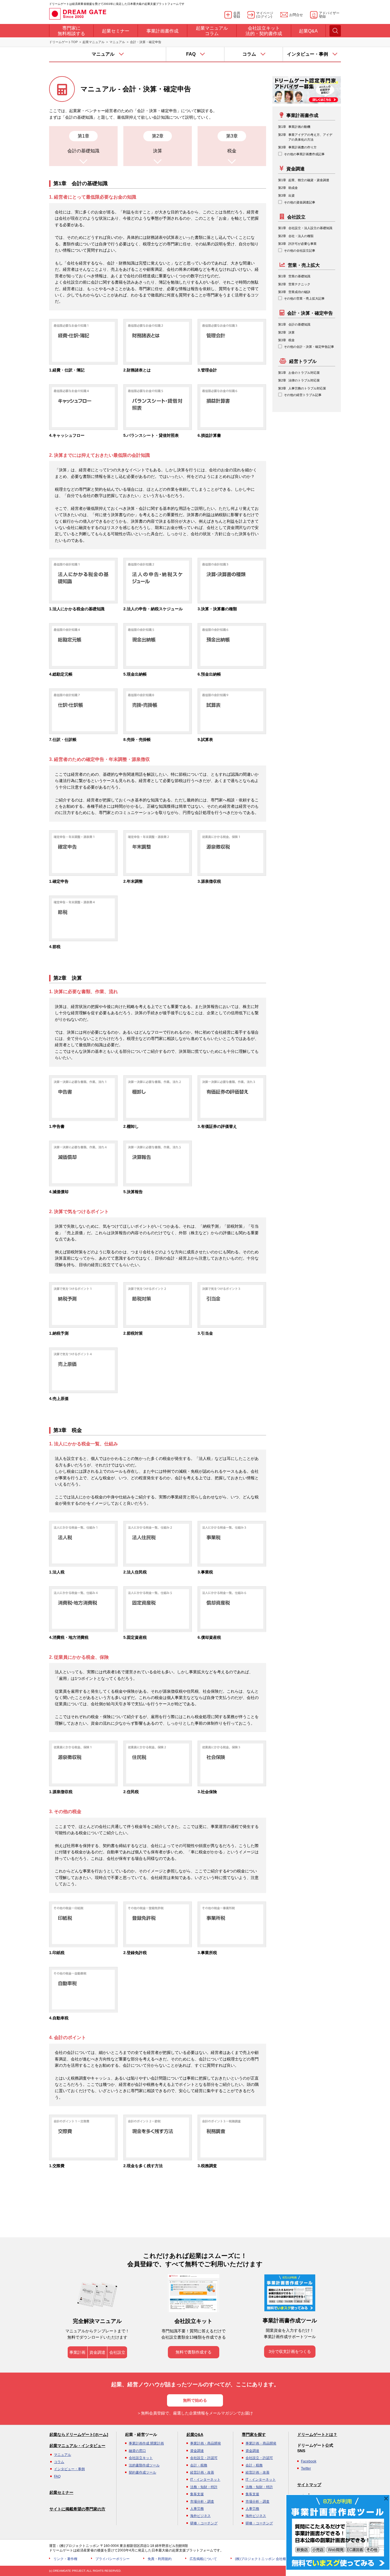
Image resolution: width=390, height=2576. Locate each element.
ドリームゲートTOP (63, 42)
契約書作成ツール (142, 2472)
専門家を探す (254, 2434)
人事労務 (197, 2509)
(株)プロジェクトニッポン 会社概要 (262, 2559)
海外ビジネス (200, 2516)
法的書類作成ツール (144, 2465)
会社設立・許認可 (204, 2458)
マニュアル (117, 42)
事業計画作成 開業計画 (146, 2443)
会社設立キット (141, 2458)
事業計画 (77, 2352)
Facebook (309, 2461)
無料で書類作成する (194, 2352)
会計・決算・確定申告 (310, 313)
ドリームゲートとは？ (317, 2434)
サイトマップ (309, 2485)
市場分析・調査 (202, 2502)
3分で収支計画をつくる (290, 2351)
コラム (59, 2462)
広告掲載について (203, 2559)
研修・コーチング (204, 2523)
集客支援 (197, 2494)
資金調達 (295, 169)
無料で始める (195, 2400)
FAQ (57, 2476)
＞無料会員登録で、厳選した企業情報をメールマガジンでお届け (195, 2413)
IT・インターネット (205, 2480)
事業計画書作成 (302, 115)
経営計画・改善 (202, 2472)
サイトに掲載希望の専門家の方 (77, 2509)
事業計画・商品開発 (206, 2443)
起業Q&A (195, 2434)
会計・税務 (199, 2465)
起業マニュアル (94, 42)
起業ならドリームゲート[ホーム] (79, 2434)
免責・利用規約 (160, 2559)
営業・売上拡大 (304, 265)
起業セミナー (61, 2492)
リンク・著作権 (65, 2559)
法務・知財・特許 (204, 2487)
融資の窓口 (137, 2451)
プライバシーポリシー (112, 2559)
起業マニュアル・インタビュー (77, 2446)
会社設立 (296, 217)
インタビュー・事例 (69, 2469)
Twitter (306, 2468)
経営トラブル (303, 361)
